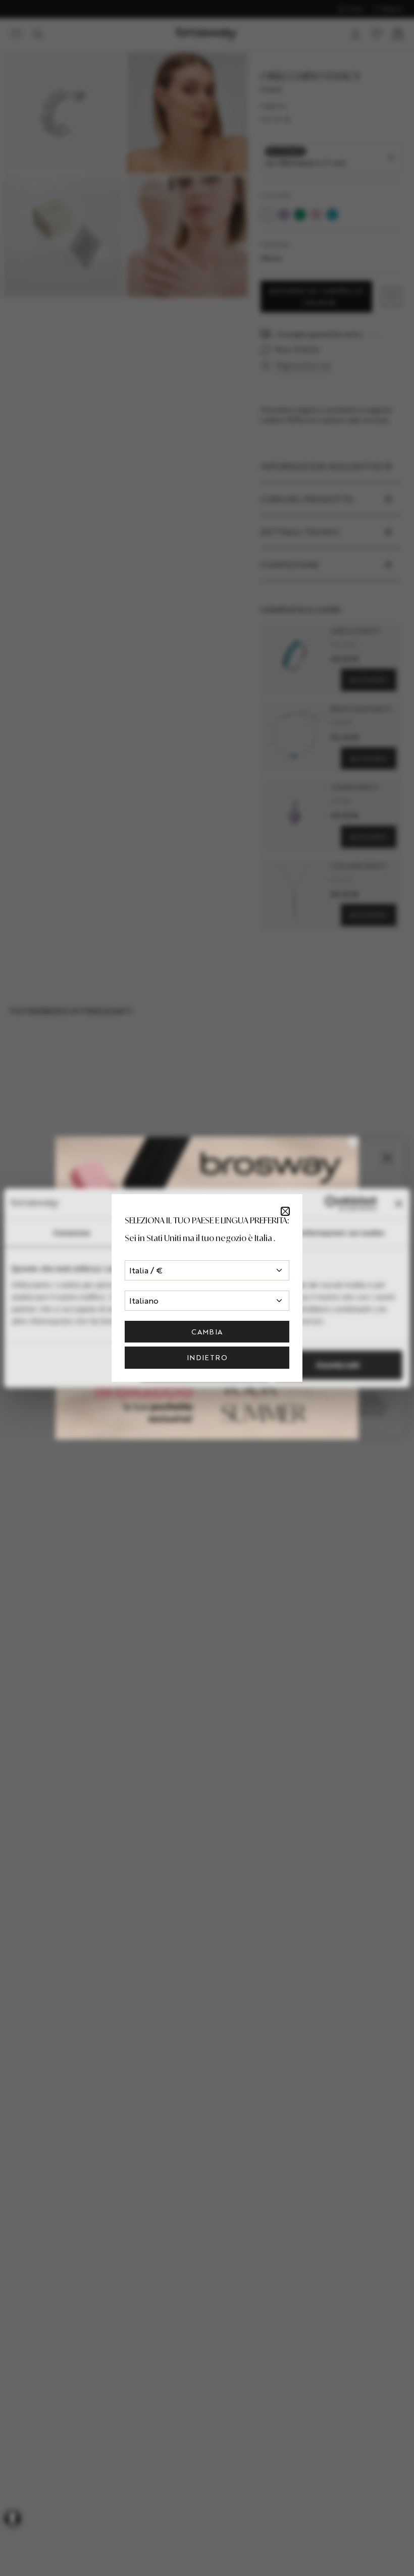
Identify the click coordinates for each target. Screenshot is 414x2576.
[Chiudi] (285, 1211)
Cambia (207, 1332)
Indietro (207, 1357)
